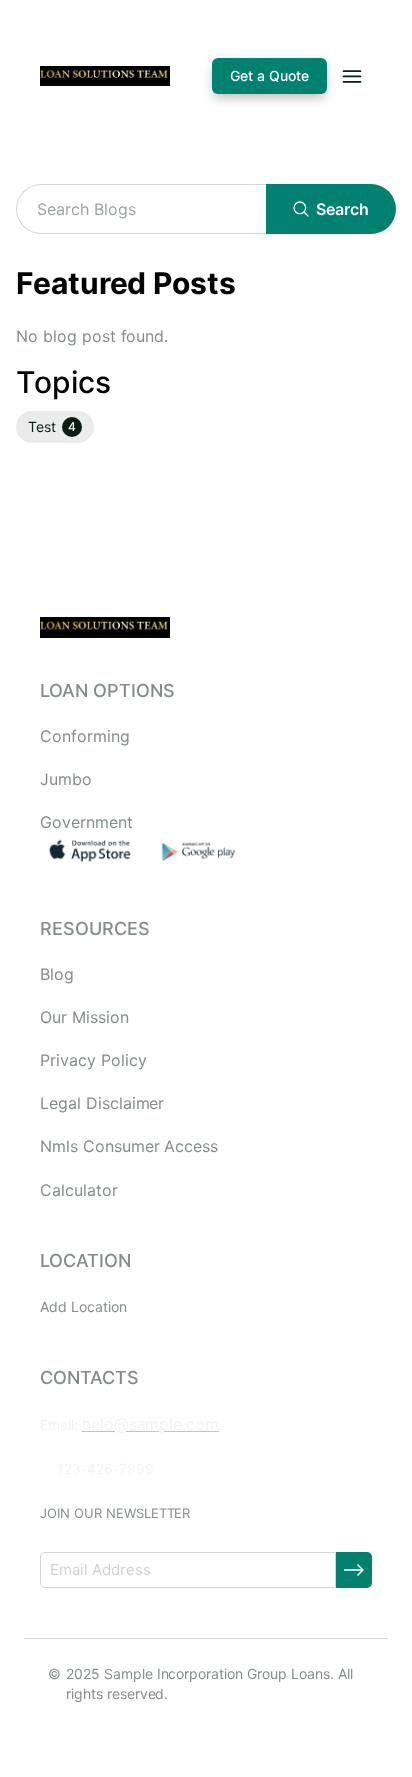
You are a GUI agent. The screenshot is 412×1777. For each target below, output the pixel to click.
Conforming (85, 736)
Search (342, 209)
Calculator (79, 1190)
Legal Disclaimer (102, 1103)
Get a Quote (269, 75)
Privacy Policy (93, 1060)
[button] (55, 427)
